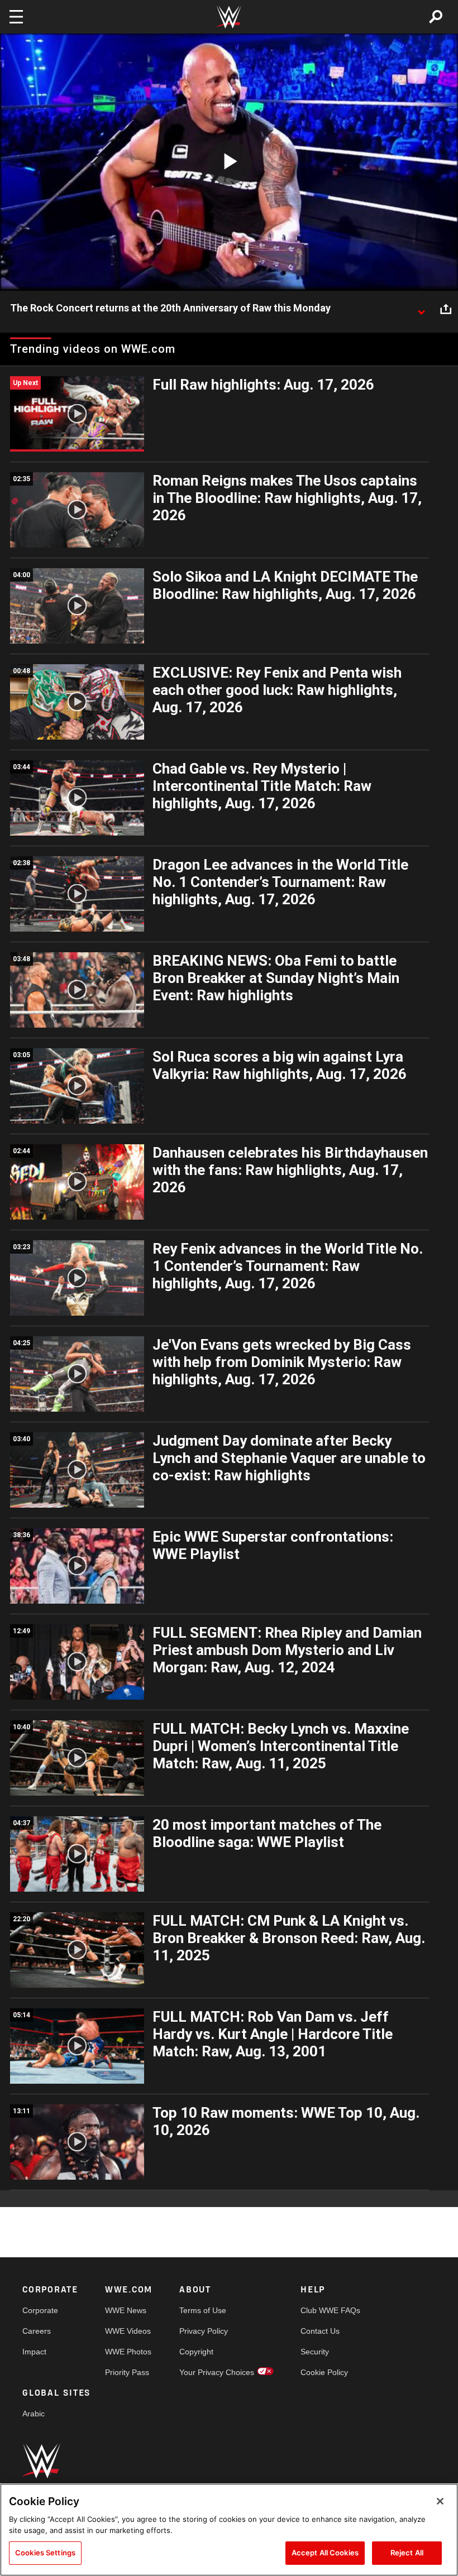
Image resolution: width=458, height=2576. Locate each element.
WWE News (126, 2310)
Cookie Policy (324, 2372)
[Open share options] (446, 309)
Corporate (40, 2310)
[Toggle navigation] (16, 17)
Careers (37, 2331)
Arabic (34, 2414)
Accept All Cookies (325, 2553)
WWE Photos (128, 2352)
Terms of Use (203, 2310)
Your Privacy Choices (217, 2372)
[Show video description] (421, 309)
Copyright (196, 2352)
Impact (34, 2352)
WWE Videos (128, 2331)
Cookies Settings (45, 2553)
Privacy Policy (204, 2331)
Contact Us (320, 2331)
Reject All (407, 2553)
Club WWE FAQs (330, 2310)
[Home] (229, 17)
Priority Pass (127, 2372)
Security (315, 2352)
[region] (229, 2530)
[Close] (440, 2501)
